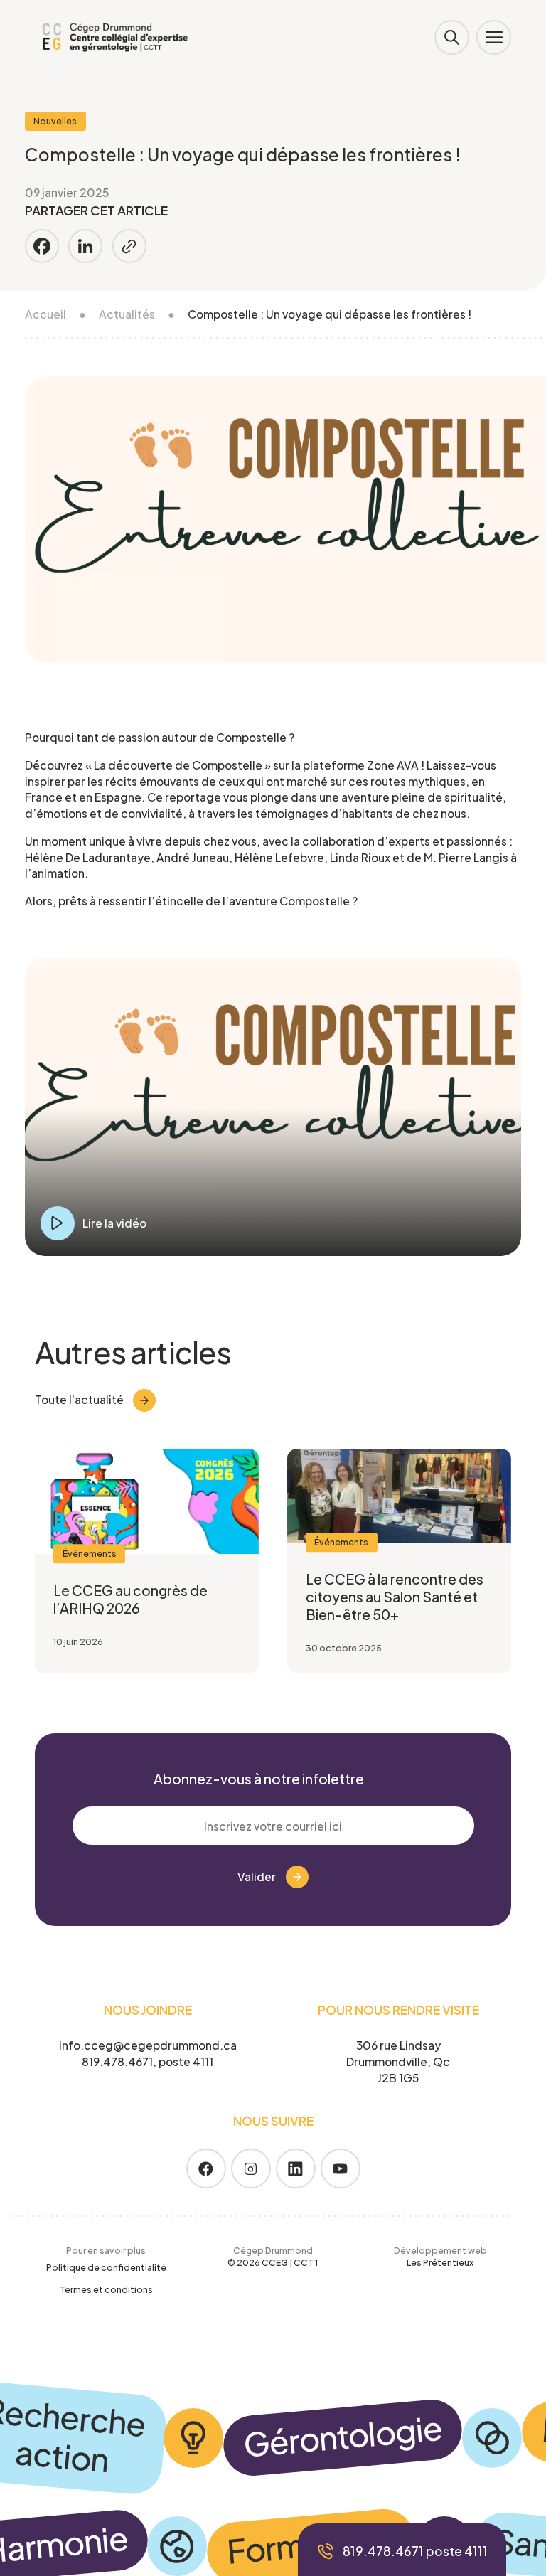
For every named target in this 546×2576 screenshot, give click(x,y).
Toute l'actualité (79, 1399)
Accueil (45, 314)
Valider (257, 1877)
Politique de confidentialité (106, 2267)
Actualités (127, 314)
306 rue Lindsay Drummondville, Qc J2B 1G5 (398, 2061)
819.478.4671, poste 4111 (148, 2061)
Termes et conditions (106, 2289)
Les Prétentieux (440, 2262)
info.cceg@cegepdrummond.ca (148, 2045)
